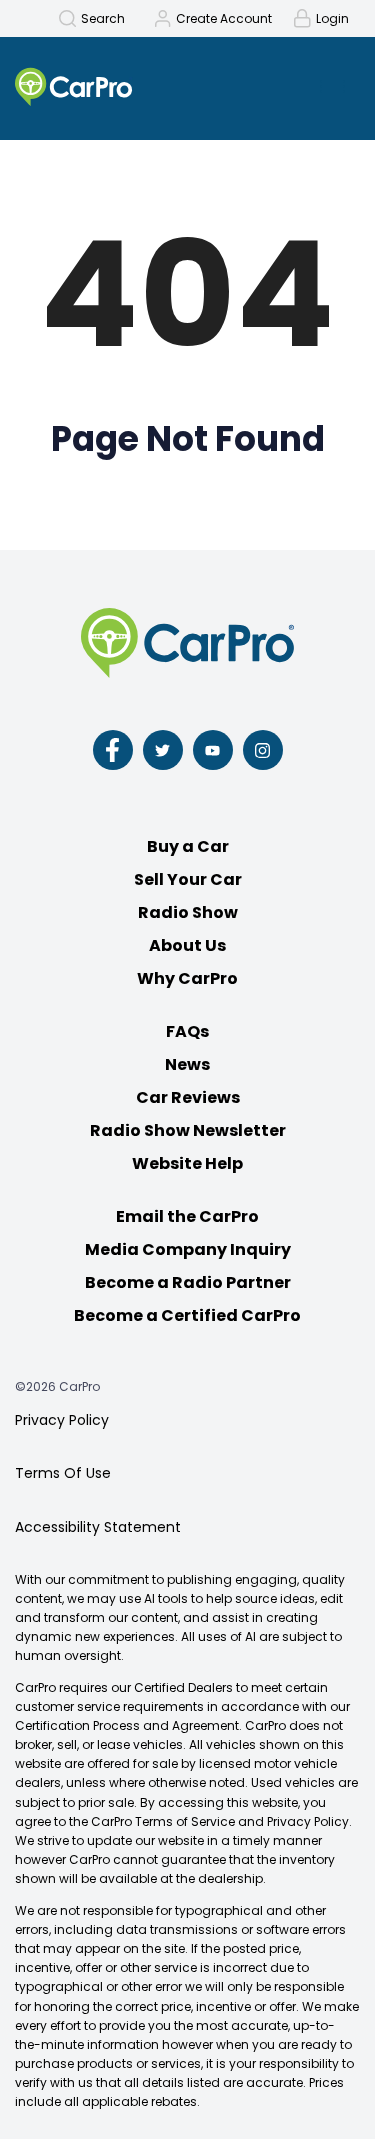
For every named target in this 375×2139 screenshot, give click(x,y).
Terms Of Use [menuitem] (63, 1473)
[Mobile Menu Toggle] (332, 86)
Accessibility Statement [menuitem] (98, 1527)
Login (332, 19)
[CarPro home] (115, 88)
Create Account (224, 19)
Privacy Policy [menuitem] (62, 1420)
